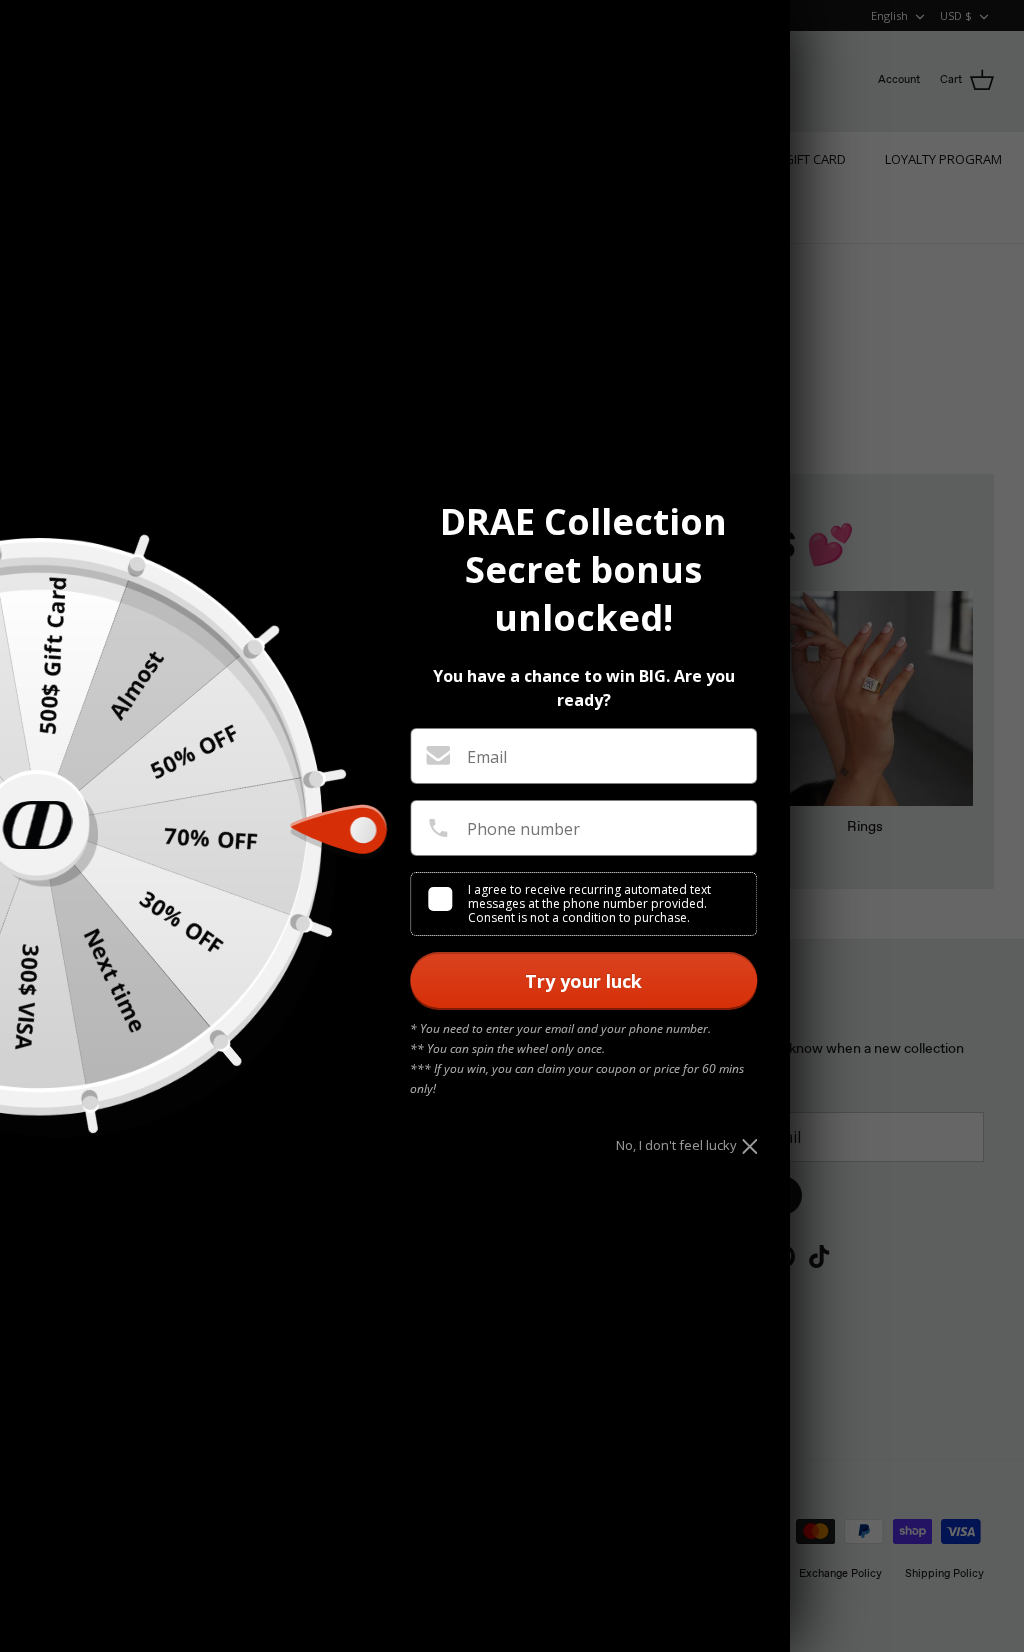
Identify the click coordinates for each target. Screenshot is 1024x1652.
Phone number (523, 829)
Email (487, 757)
